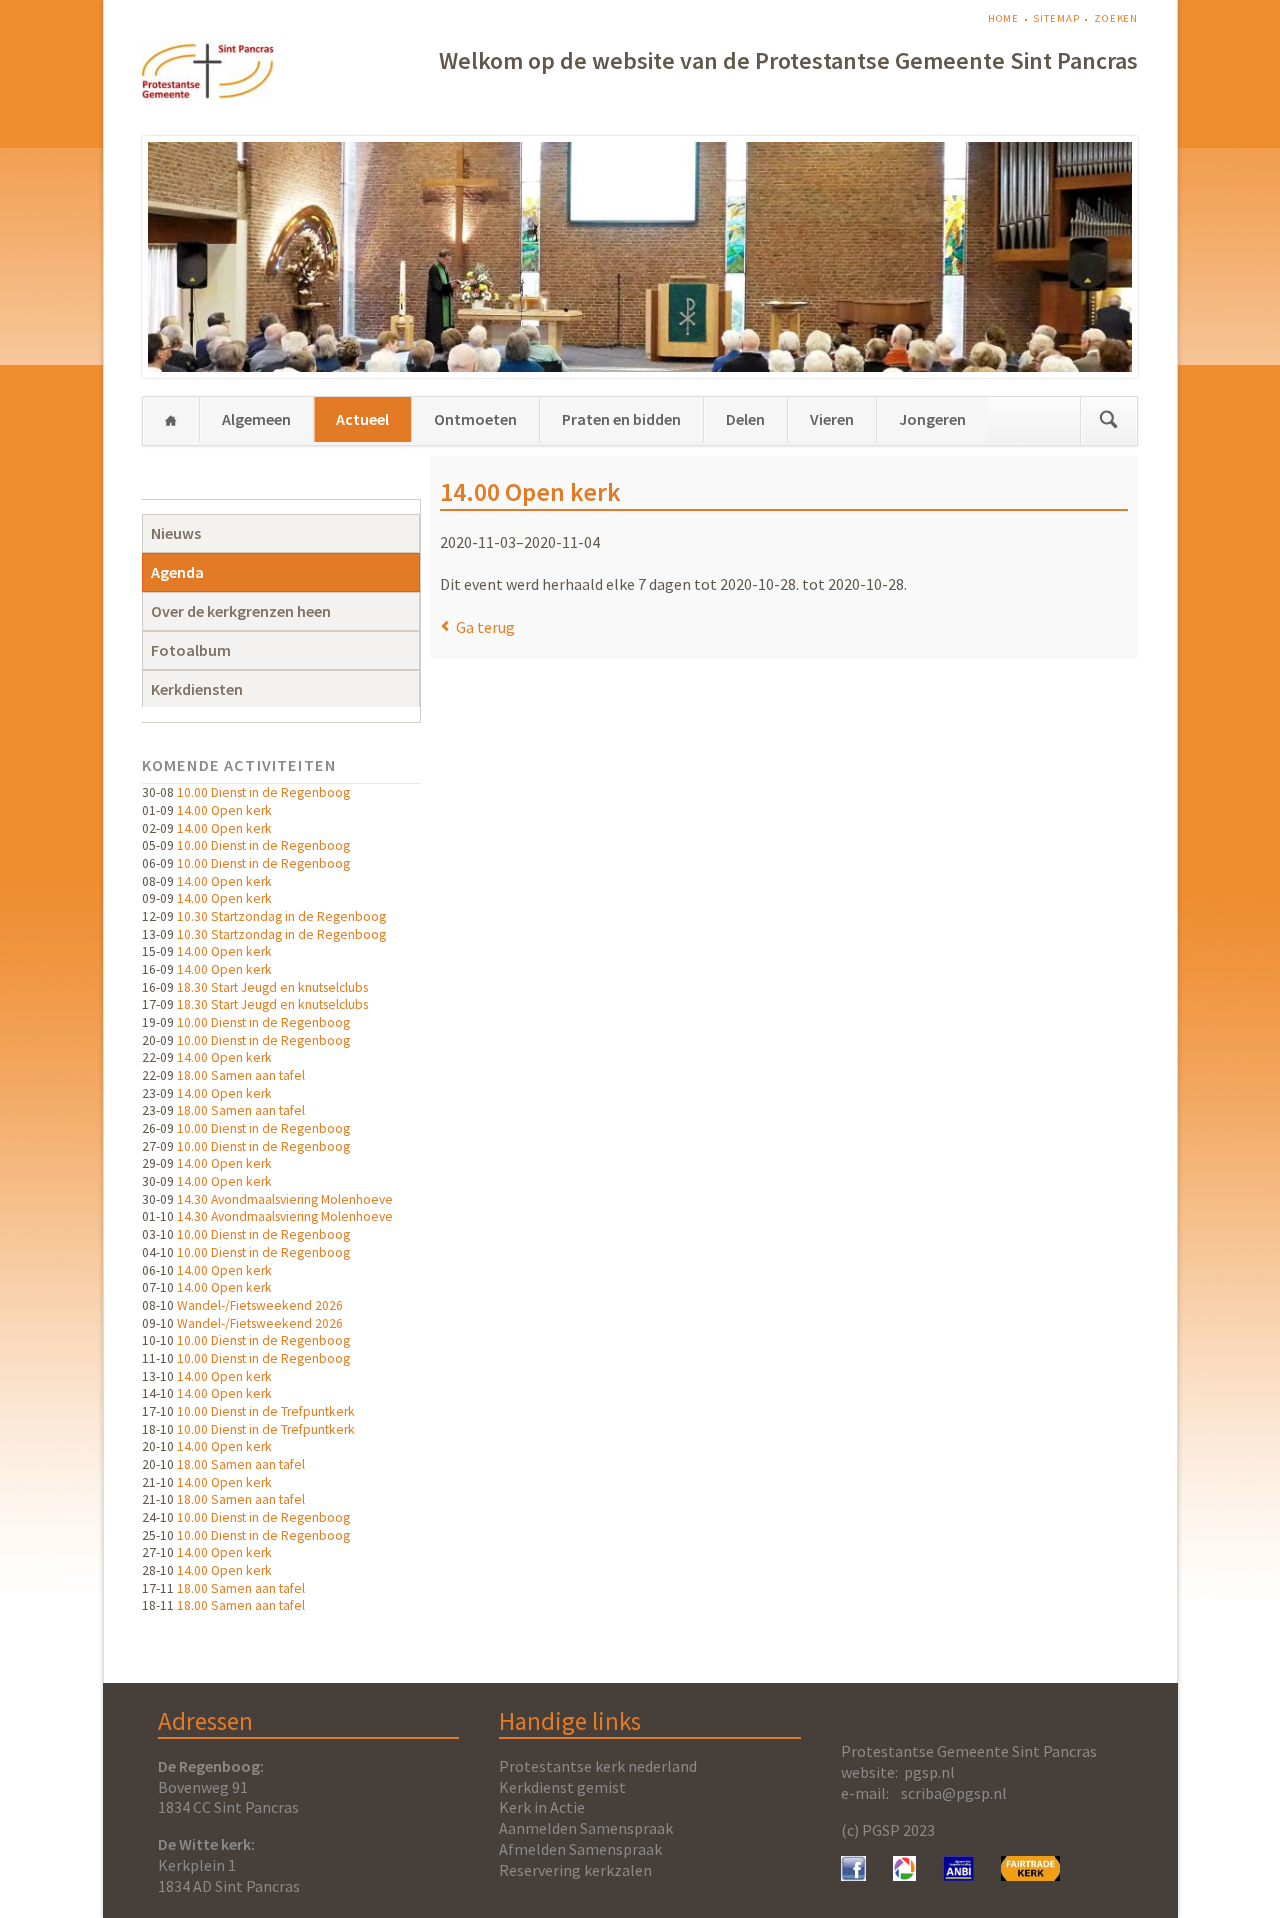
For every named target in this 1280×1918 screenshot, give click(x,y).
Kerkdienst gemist (562, 1787)
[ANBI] (959, 1875)
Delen (745, 419)
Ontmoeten (475, 419)
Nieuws (176, 533)
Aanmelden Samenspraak (586, 1828)
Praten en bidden (621, 419)
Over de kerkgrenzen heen (241, 611)
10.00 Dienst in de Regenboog (263, 792)
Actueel (362, 419)
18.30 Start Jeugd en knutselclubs (272, 987)
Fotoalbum (191, 650)
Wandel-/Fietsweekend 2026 (260, 1305)
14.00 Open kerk (224, 810)
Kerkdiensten (197, 689)
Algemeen (256, 419)
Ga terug (485, 627)
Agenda (177, 572)
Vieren (832, 419)
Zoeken (1116, 18)
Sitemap (1056, 18)
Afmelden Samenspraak (580, 1849)
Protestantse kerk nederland (598, 1766)
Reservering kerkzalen (575, 1870)
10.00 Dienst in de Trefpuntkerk (266, 1411)
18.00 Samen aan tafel (241, 1075)
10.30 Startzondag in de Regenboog (281, 916)
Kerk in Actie (542, 1807)
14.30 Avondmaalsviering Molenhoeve (285, 1199)
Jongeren (932, 419)
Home (1004, 18)
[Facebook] (853, 1875)
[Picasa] (904, 1875)
